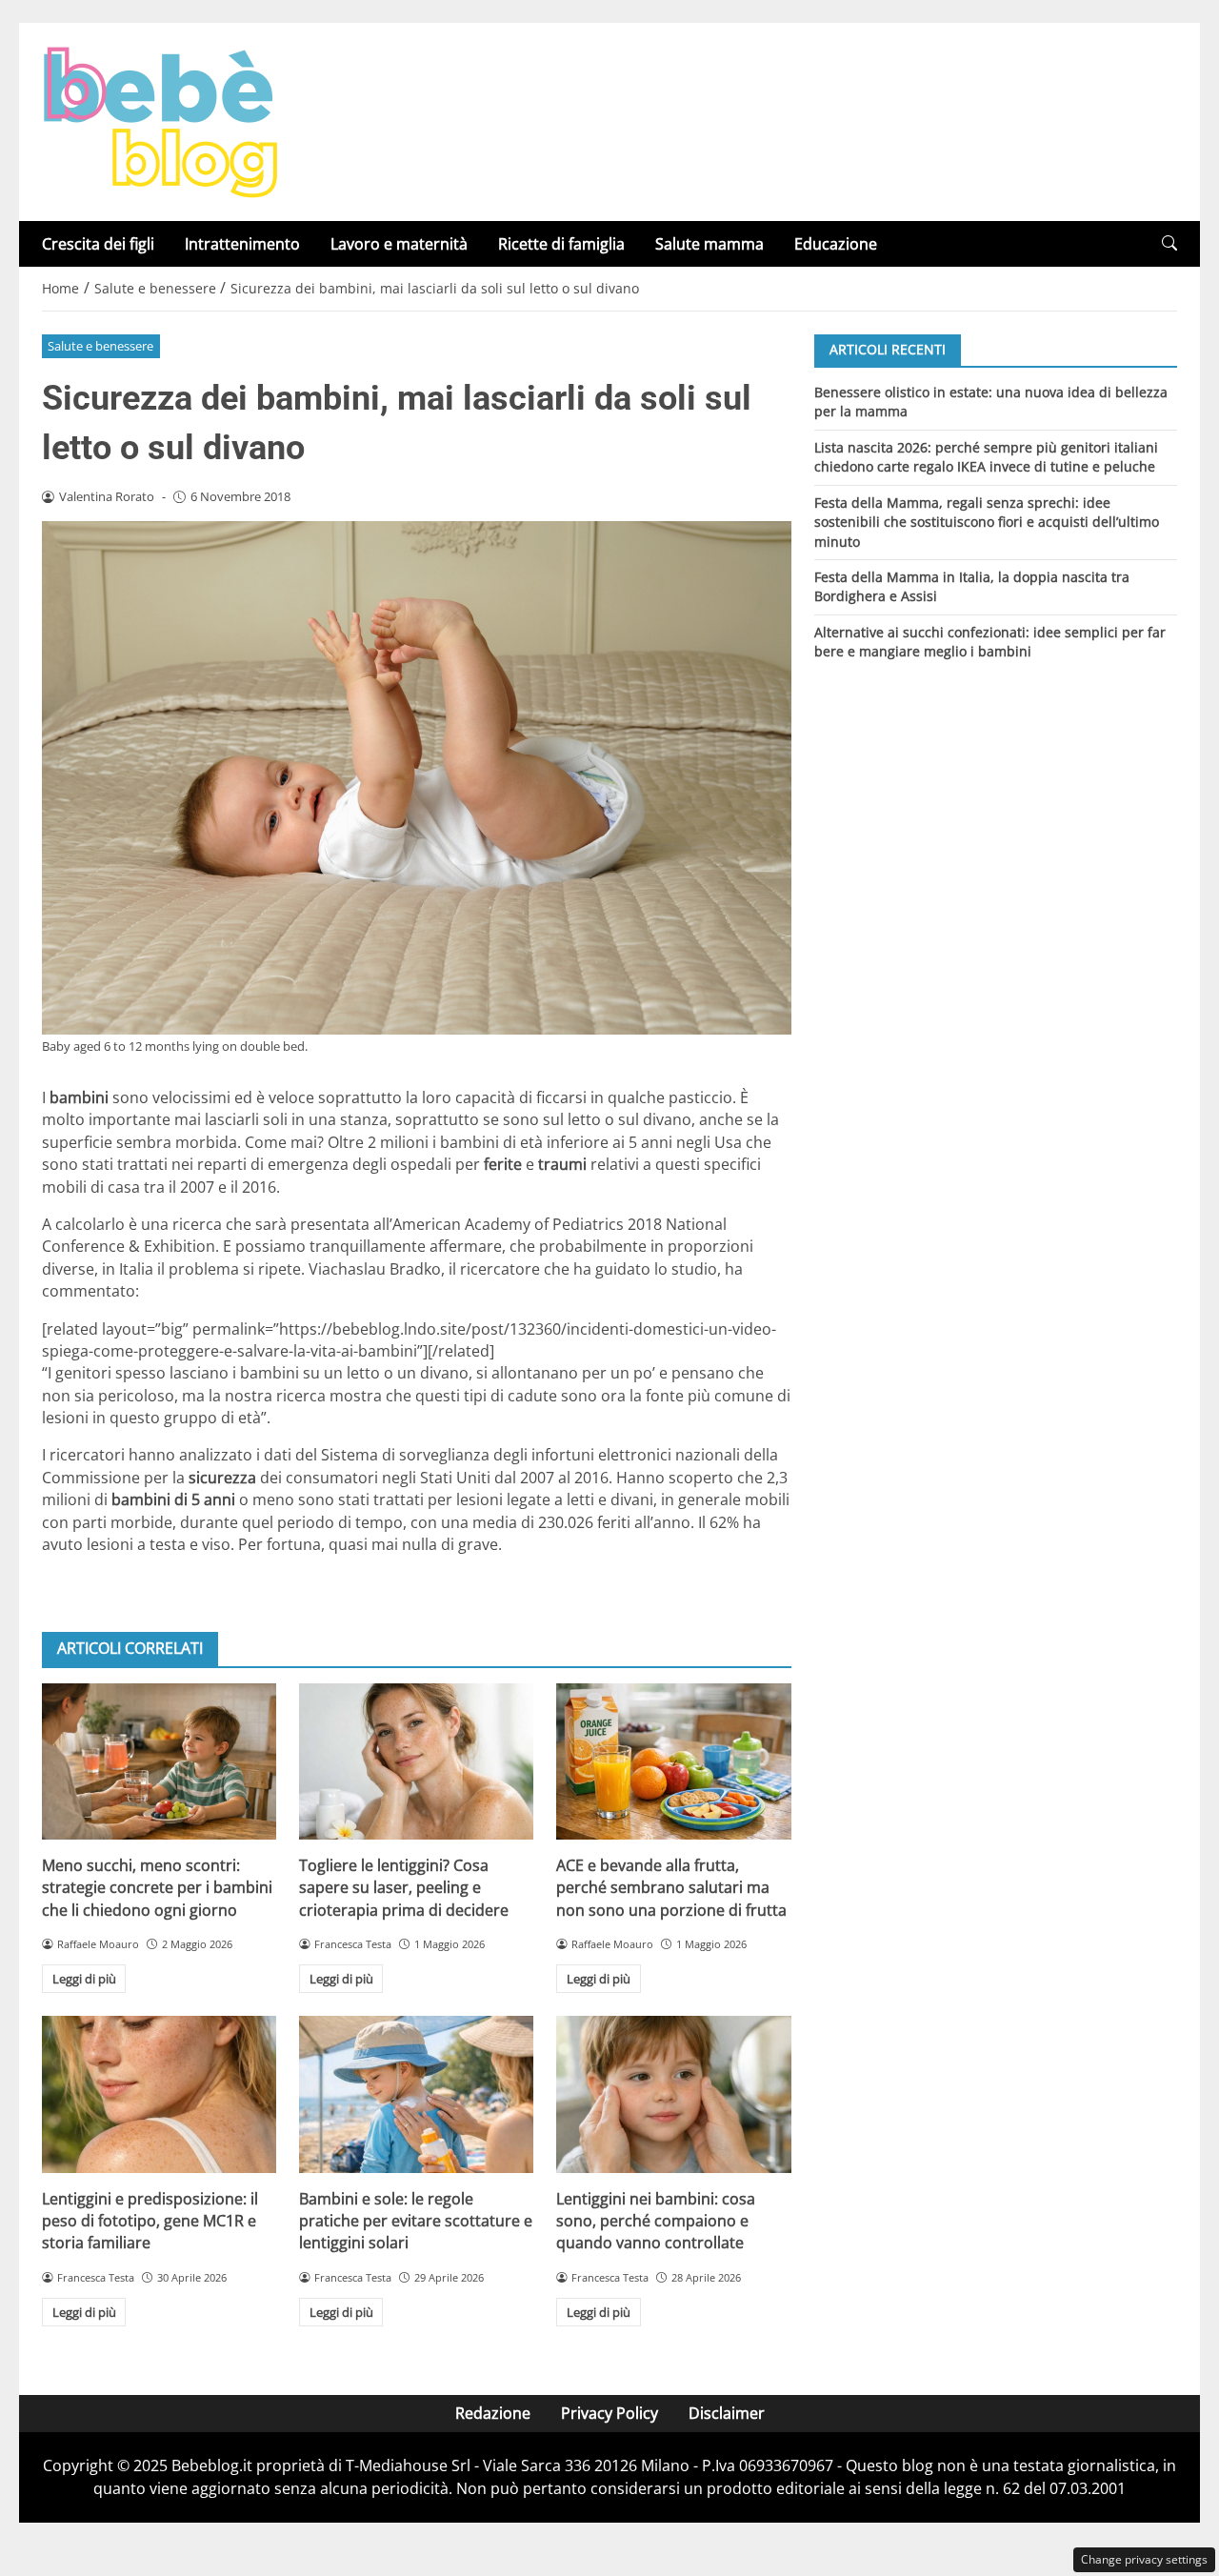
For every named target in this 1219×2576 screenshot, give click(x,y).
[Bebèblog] (160, 120)
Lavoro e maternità (399, 244)
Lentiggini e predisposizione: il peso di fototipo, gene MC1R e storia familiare (150, 2221)
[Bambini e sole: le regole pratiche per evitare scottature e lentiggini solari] (416, 2094)
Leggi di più (84, 1979)
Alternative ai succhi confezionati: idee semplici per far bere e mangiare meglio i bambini (990, 642)
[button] (1169, 243)
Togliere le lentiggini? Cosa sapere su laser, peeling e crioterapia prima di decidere (404, 1888)
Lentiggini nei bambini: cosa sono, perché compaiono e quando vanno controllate (656, 2221)
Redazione (493, 2413)
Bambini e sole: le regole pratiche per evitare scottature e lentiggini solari (416, 2221)
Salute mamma (709, 244)
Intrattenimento (242, 244)
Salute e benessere (100, 346)
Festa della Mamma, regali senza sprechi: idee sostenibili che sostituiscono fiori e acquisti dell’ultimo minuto (987, 521)
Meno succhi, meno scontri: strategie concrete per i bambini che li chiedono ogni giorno (157, 1888)
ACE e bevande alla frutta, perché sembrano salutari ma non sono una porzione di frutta (671, 1888)
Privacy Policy (609, 2413)
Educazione (836, 244)
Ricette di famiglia (561, 244)
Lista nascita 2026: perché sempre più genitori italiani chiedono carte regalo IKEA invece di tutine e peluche (986, 456)
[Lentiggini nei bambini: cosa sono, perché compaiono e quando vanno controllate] (673, 2094)
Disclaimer (727, 2413)
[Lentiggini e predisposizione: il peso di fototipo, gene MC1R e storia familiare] (159, 2094)
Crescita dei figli (98, 244)
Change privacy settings (1144, 2559)
